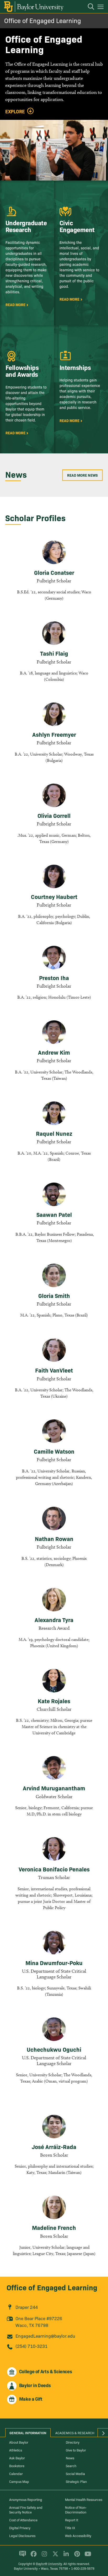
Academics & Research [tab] (75, 2433)
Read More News (82, 475)
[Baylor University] (33, 7)
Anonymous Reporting (26, 2499)
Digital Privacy (20, 2528)
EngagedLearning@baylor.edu (45, 2336)
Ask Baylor (17, 2458)
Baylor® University (49, 2564)
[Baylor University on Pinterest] (76, 2556)
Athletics (16, 2450)
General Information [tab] (28, 2433)
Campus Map (19, 2481)
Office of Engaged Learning (43, 20)
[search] (88, 7)
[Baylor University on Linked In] (65, 2556)
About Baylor (19, 2442)
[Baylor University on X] (54, 2556)
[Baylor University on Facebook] (33, 2556)
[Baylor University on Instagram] (43, 2556)
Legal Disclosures (22, 2535)
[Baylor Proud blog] (22, 2556)
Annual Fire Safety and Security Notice (26, 2510)
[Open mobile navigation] (101, 8)
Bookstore (17, 2466)
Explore (15, 111)
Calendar (16, 2473)
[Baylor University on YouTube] (87, 2556)
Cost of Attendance (23, 2520)
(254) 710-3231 (31, 2346)
